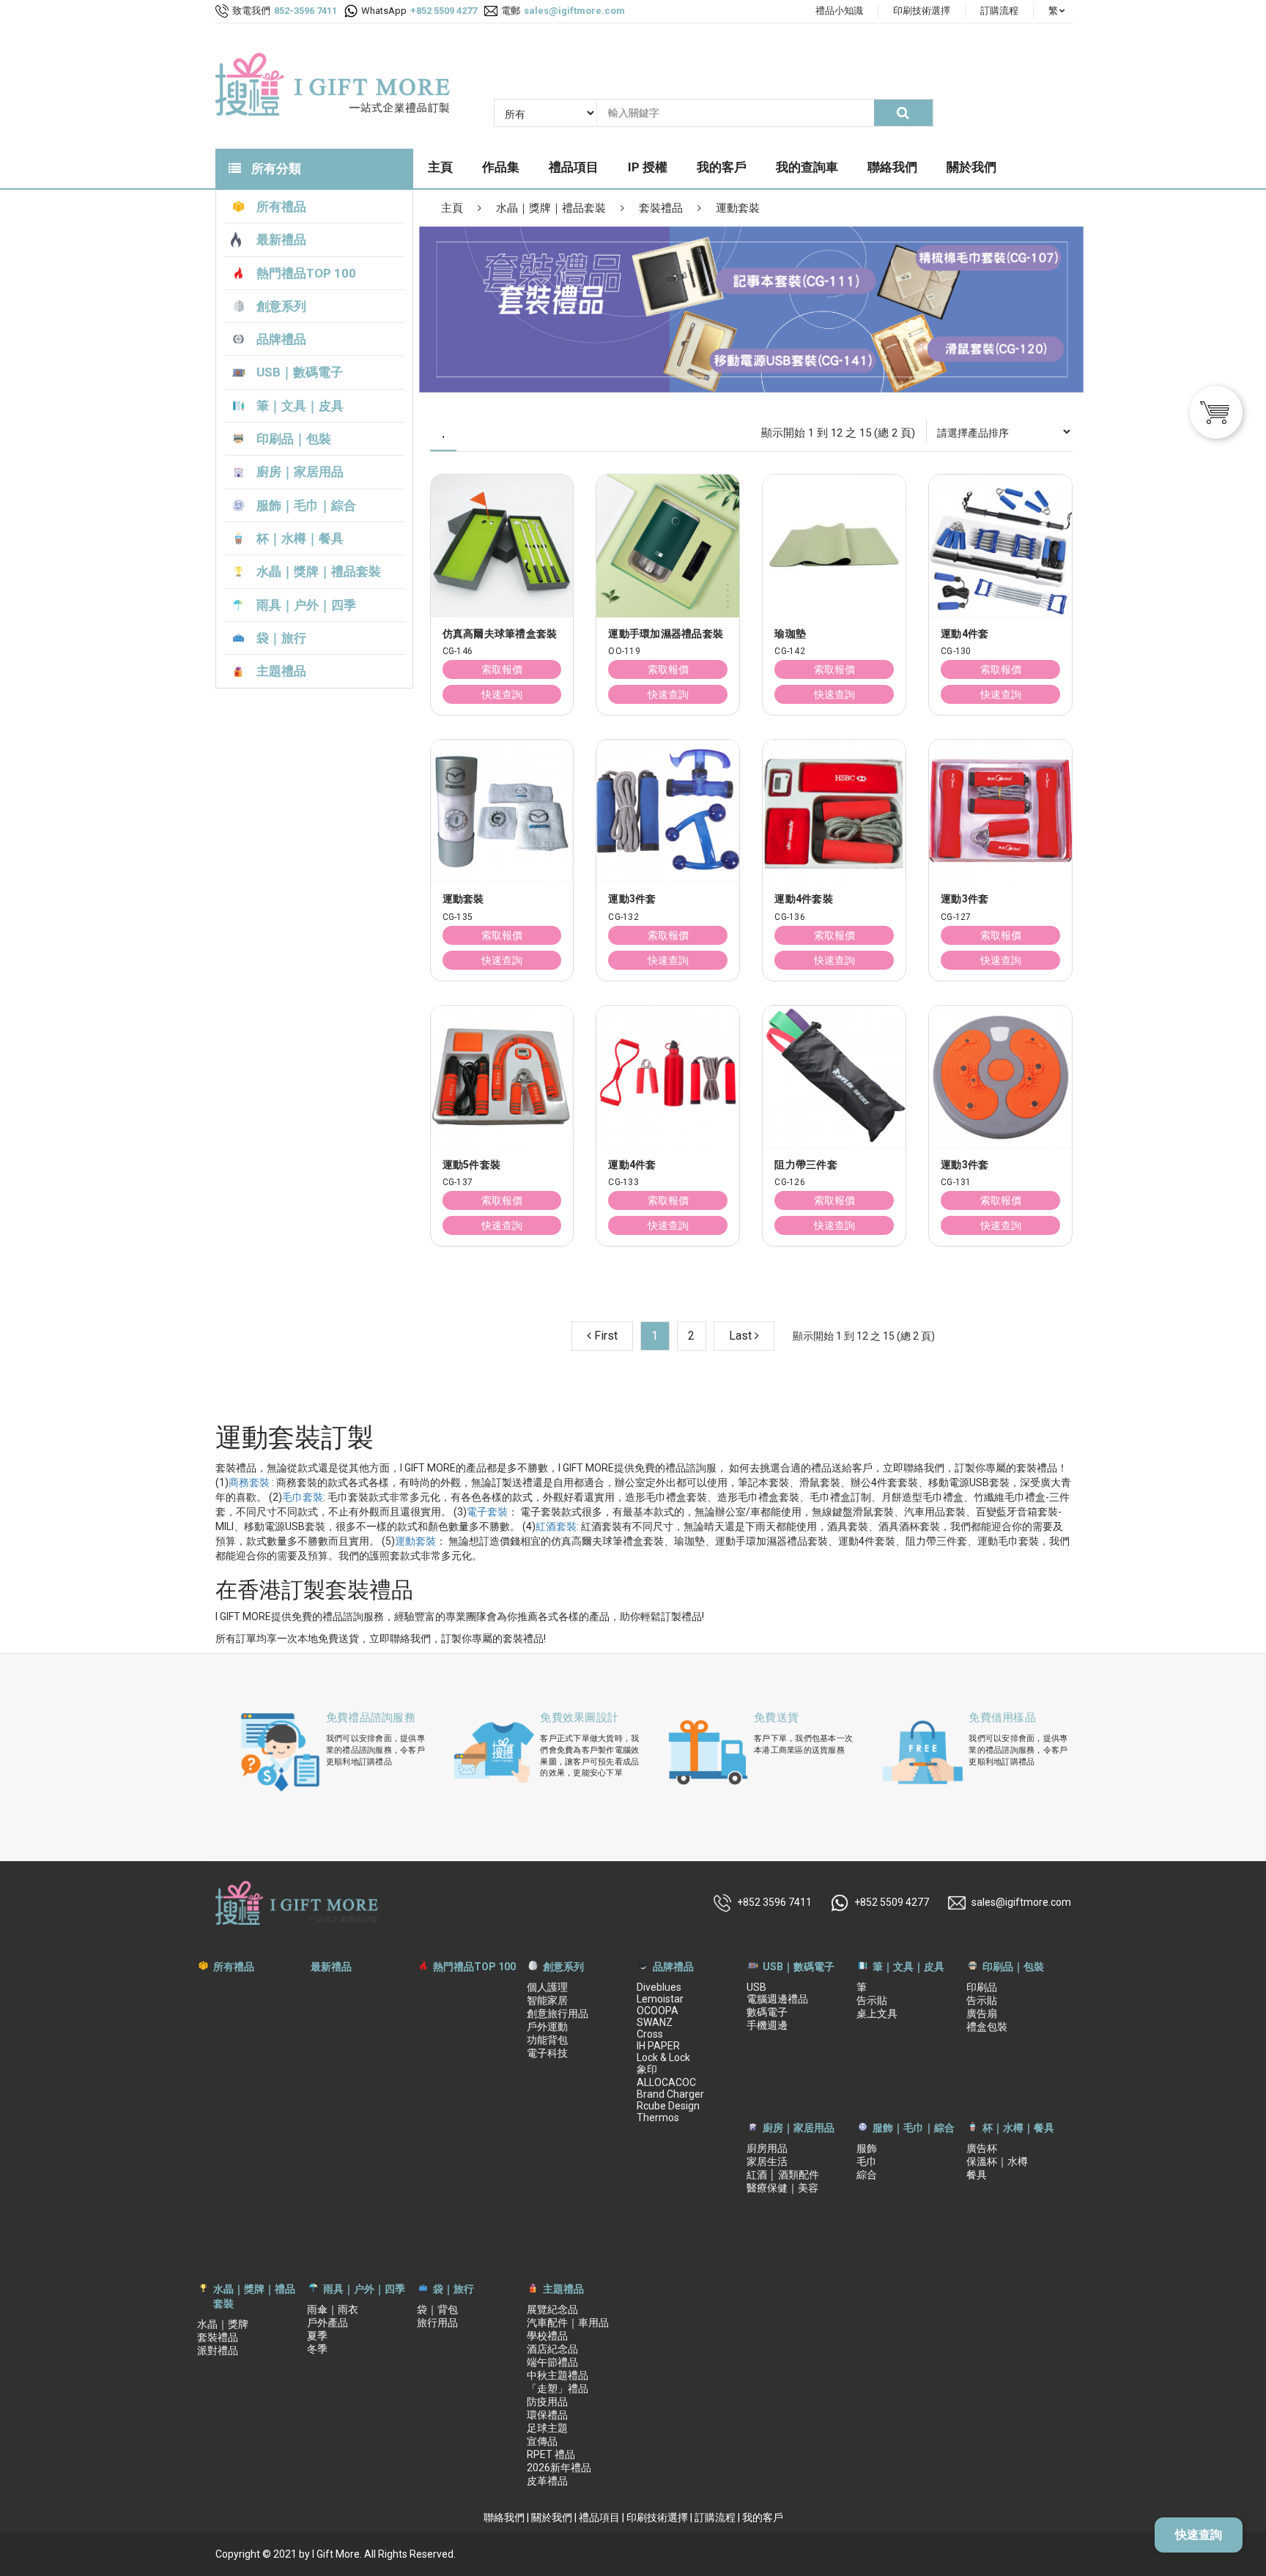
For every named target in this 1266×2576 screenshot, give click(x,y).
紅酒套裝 (556, 1526)
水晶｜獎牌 (223, 2324)
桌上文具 (877, 2013)
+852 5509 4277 (892, 1902)
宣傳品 (542, 2441)
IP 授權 (648, 167)
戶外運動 (547, 2027)
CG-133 (623, 1183)
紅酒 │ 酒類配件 (783, 2175)
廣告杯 (982, 2148)
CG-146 (458, 652)
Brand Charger (670, 2094)
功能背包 (547, 2040)
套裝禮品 (661, 208)
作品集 (501, 167)
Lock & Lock (663, 2057)
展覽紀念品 (552, 2309)
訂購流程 (999, 11)
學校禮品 (547, 2336)
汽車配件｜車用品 (568, 2323)
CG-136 (790, 917)
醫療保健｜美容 (782, 2188)
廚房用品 (767, 2148)
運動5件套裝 (472, 1165)
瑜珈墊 (790, 634)
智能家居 (547, 2000)
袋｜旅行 (454, 2289)
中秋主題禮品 (558, 2375)
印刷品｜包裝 (1013, 1967)
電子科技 (547, 2053)
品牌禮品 (673, 1967)
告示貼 (872, 2000)
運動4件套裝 (804, 899)
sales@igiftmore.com (1021, 1902)
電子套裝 (487, 1512)
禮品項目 (574, 167)
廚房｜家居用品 (799, 2128)
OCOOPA (658, 2011)
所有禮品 (234, 1967)
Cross (650, 2034)
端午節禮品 (552, 2362)
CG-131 (956, 1183)
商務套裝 (249, 1482)
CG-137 (458, 1183)
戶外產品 (327, 2323)
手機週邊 (767, 2025)
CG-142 (790, 652)
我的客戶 (722, 167)
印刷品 (982, 1987)
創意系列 (563, 1967)
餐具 (977, 2175)
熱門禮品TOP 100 (474, 1967)
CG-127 (956, 917)
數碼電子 (767, 2012)
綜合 (867, 2175)
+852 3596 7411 (774, 1902)
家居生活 (767, 2161)
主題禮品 (563, 2289)
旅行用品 (437, 2323)
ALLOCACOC (666, 2082)
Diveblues (659, 1987)
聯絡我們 (892, 167)
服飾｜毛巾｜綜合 (914, 2128)
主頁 (440, 167)
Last (742, 1336)
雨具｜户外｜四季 (364, 2289)
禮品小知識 (839, 11)
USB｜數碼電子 (799, 1967)
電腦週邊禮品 (777, 1999)
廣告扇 (982, 2013)
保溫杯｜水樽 (997, 2161)
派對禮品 (218, 2350)
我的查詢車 (807, 167)
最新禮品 (331, 1967)
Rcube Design (668, 2106)
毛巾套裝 (303, 1497)
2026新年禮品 (559, 2468)
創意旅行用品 (558, 2013)
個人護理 (547, 1987)
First (604, 1336)
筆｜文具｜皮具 (908, 1967)
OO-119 (624, 652)
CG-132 (623, 917)
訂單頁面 (1177, 628)
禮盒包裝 (987, 2027)
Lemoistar (660, 1999)
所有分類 (275, 168)
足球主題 (547, 2428)
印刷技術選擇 (922, 11)
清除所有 (1044, 628)
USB (756, 1987)
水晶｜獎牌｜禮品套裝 (551, 208)
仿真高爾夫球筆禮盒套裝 (500, 634)
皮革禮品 (547, 2481)
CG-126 (790, 1183)
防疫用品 (547, 2402)
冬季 (317, 2349)
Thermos (658, 2117)
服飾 (867, 2148)
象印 (647, 2069)
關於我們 (971, 167)
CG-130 (956, 652)
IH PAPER (658, 2046)
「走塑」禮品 (558, 2388)
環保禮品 (547, 2415)
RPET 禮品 (551, 2454)
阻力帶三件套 (806, 1165)
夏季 (317, 2336)
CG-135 (458, 917)
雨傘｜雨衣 (333, 2309)
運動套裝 (738, 208)
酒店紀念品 (552, 2349)
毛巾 (867, 2161)
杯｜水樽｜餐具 (1018, 2128)
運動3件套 (632, 899)
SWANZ (655, 2022)
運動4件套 (632, 1165)
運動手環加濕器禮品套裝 (666, 634)
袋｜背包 (437, 2309)
